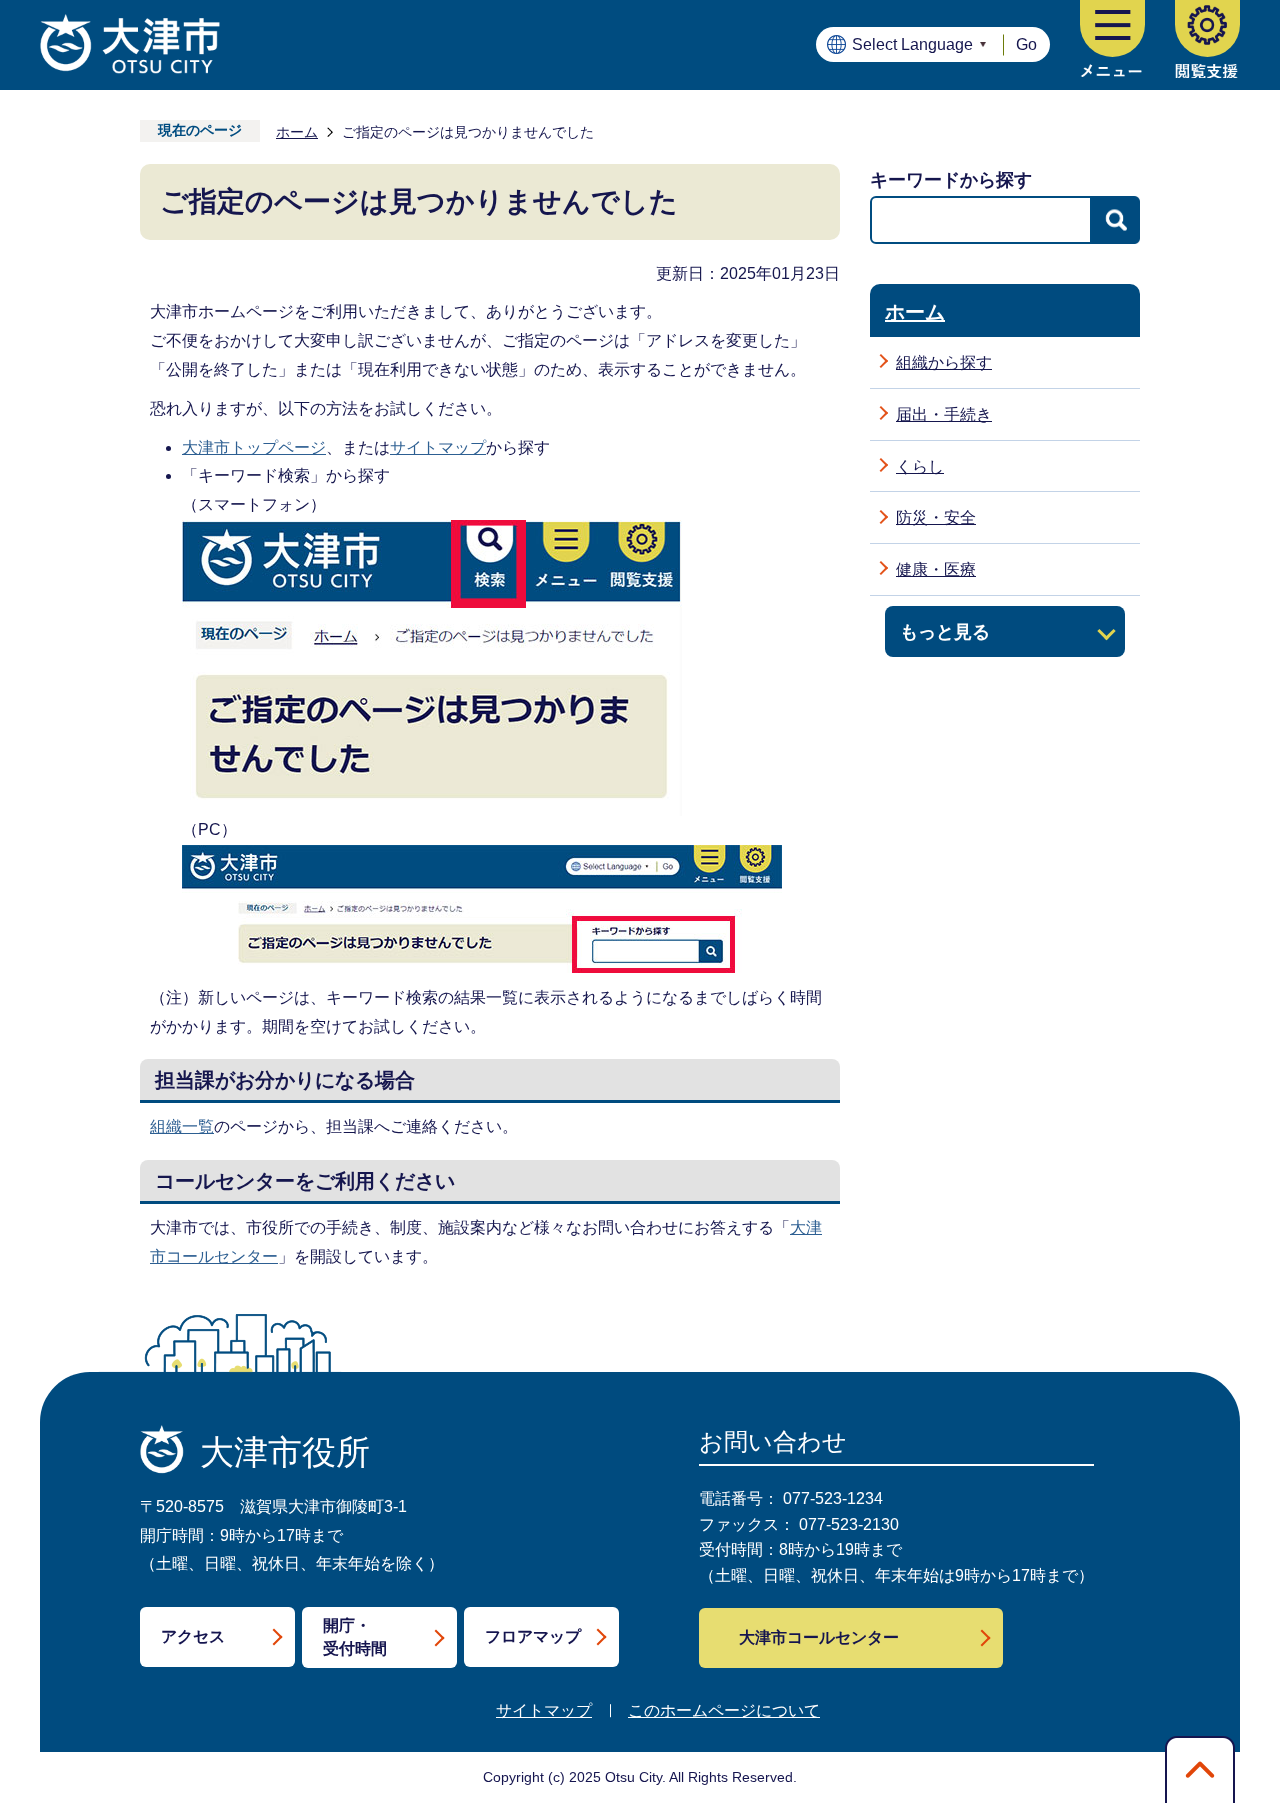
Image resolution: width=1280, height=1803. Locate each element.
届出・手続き (944, 414)
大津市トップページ (254, 447)
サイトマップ (438, 447)
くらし (920, 466)
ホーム (297, 132)
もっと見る (945, 631)
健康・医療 (936, 569)
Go (1026, 44)
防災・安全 (936, 517)
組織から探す (944, 362)
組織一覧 (182, 1126)
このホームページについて (724, 1710)
